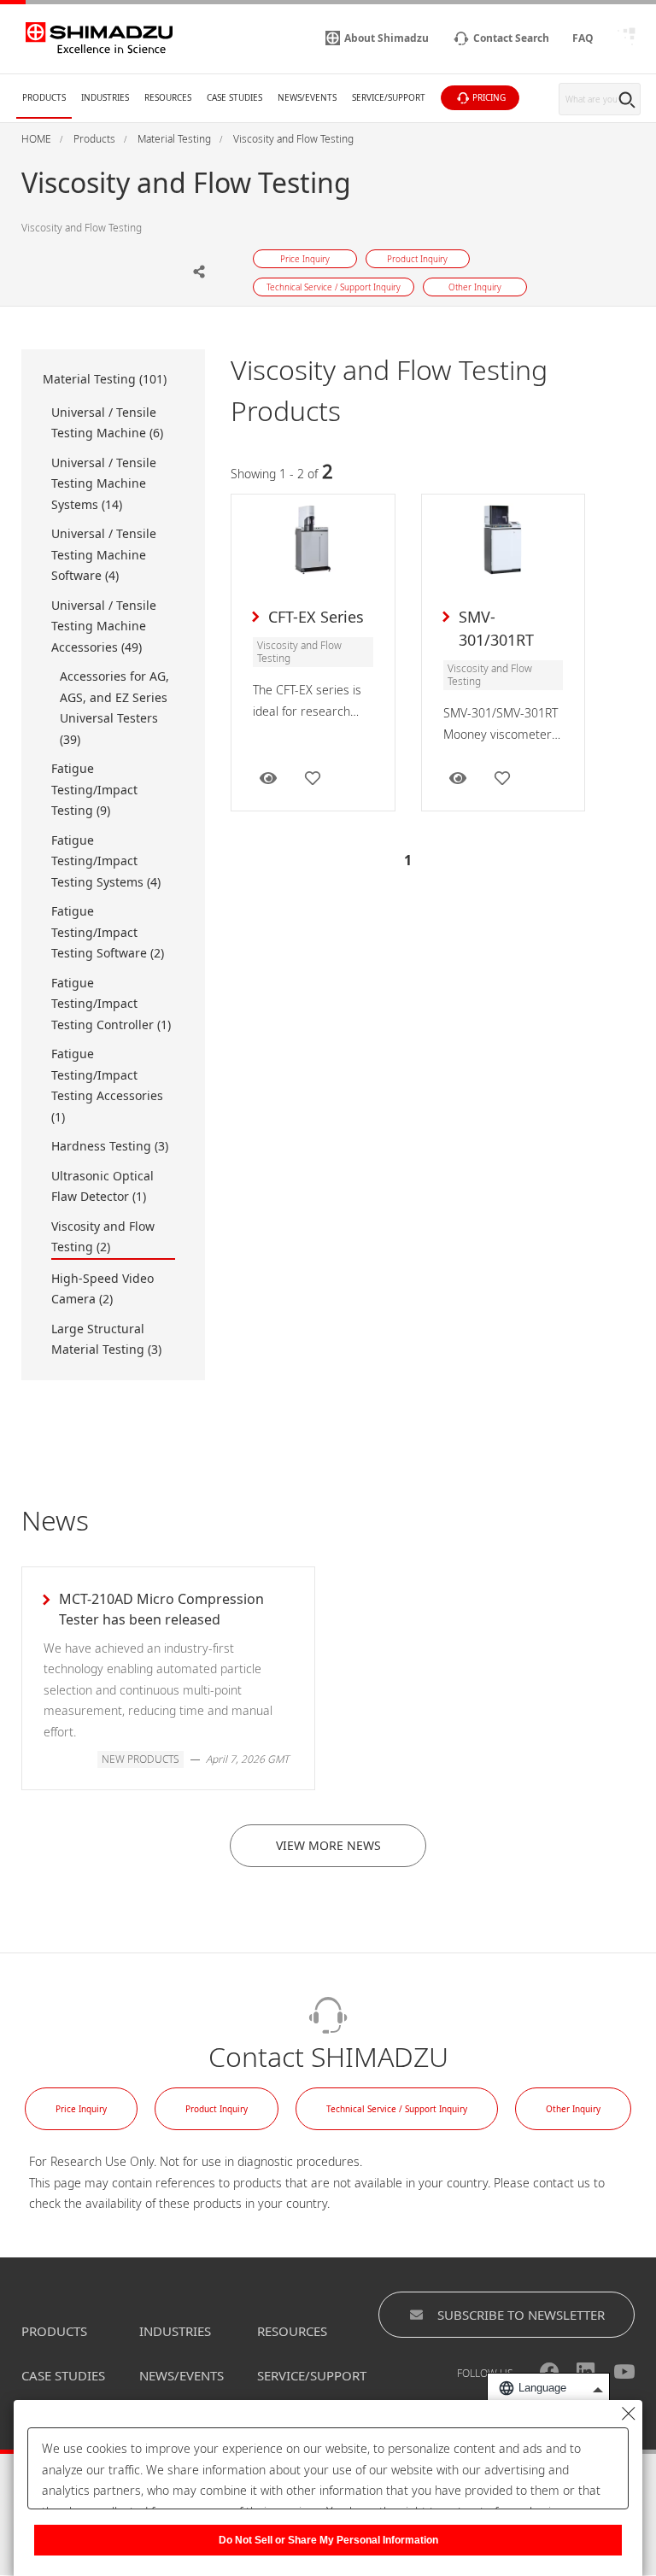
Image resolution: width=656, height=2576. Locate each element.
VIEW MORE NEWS (328, 1845)
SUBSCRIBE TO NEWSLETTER (521, 2315)
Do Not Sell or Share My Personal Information (328, 2540)
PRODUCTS (54, 2331)
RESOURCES (292, 2331)
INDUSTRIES (175, 2331)
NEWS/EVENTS (182, 2375)
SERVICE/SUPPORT (312, 2375)
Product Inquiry (217, 2109)
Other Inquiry (573, 2109)
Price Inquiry (81, 2109)
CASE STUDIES (63, 2375)
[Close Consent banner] (629, 2414)
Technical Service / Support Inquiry (397, 2109)
